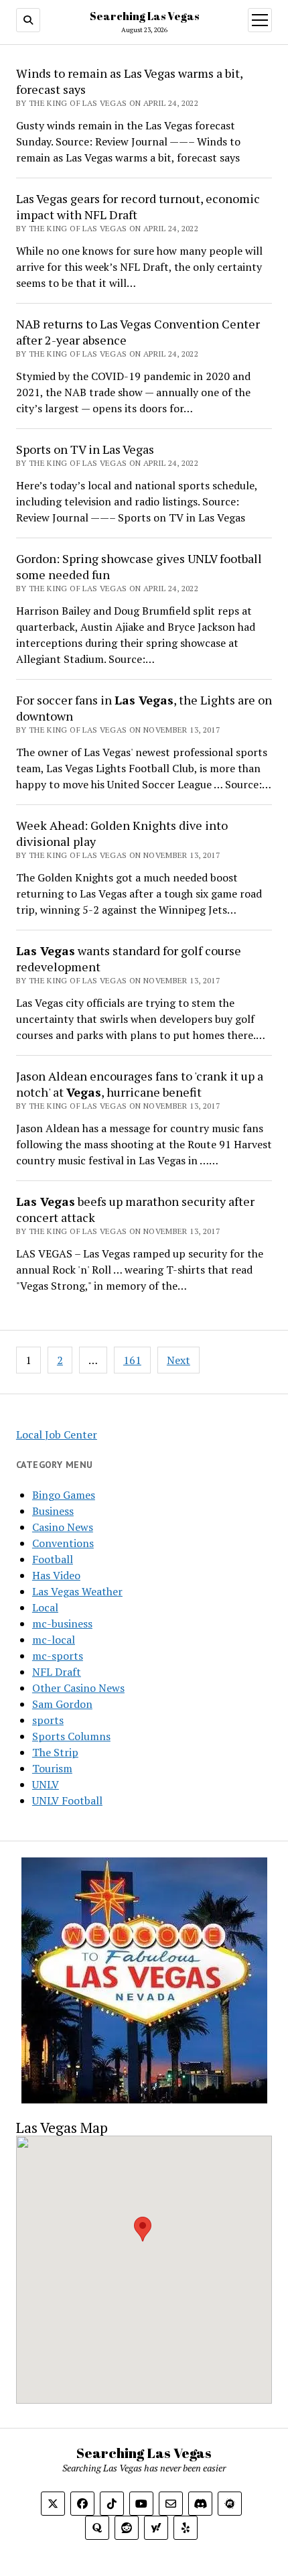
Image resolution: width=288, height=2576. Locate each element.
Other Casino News (78, 1688)
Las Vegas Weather (77, 1591)
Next (178, 1360)
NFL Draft (57, 1672)
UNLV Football (67, 1800)
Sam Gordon (62, 1704)
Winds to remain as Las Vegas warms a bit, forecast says (129, 81)
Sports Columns (71, 1736)
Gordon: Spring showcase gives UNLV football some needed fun (139, 566)
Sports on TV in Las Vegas (85, 449)
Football (53, 1559)
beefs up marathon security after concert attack (135, 1209)
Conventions (63, 1543)
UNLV (46, 1784)
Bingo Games (64, 1495)
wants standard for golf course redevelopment (129, 959)
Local (45, 1607)
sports (48, 1720)
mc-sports (58, 1656)
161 (132, 1360)
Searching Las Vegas (144, 16)
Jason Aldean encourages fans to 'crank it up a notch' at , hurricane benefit (140, 1084)
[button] (143, 2229)
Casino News (63, 1527)
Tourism (52, 1768)
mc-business (62, 1623)
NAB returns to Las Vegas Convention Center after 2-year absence (138, 332)
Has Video (56, 1575)
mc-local (54, 1640)
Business (53, 1511)
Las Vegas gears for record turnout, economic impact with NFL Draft (138, 206)
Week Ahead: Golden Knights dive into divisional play (122, 833)
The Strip (55, 1752)
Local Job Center (57, 1434)
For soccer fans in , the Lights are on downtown (144, 708)
